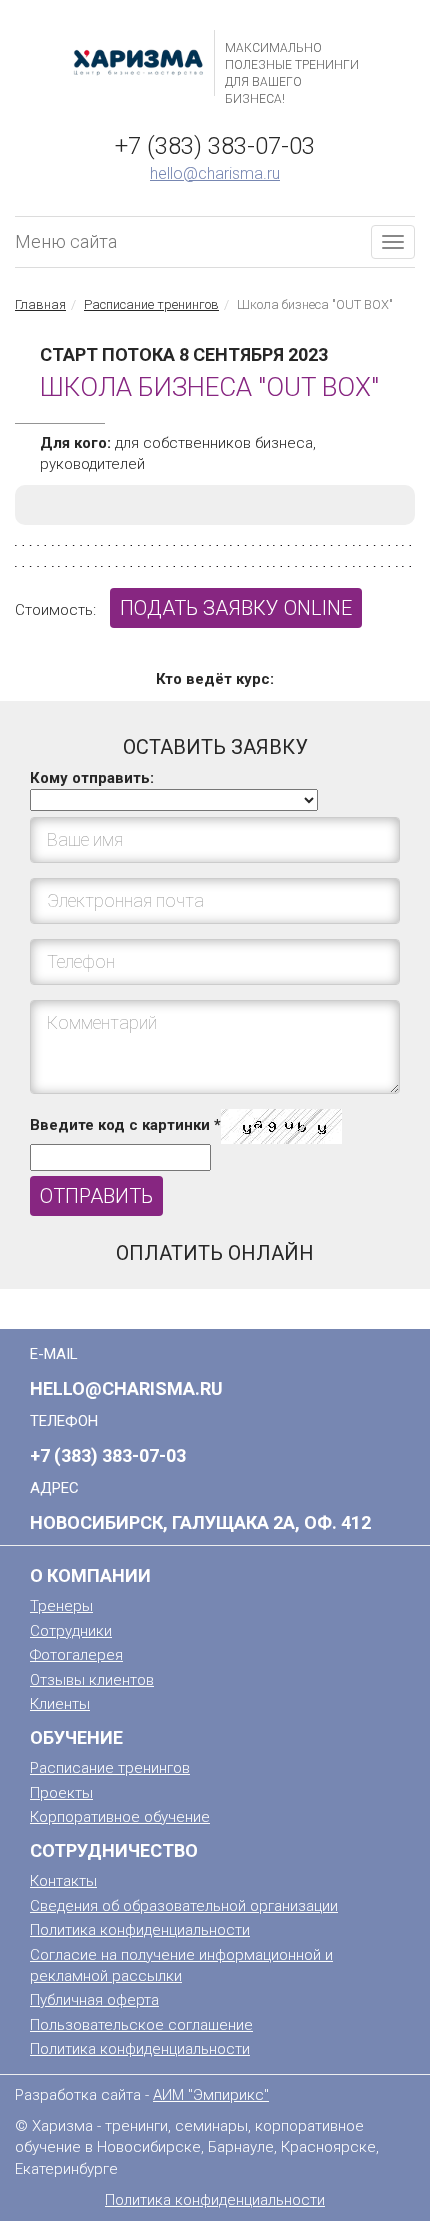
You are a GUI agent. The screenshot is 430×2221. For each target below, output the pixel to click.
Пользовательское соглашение (141, 2025)
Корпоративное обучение (120, 1817)
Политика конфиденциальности (140, 1930)
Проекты (61, 1793)
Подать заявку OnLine (236, 608)
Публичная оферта (94, 2000)
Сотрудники (71, 1631)
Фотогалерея (76, 1655)
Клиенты (60, 1704)
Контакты (63, 1881)
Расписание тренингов (151, 304)
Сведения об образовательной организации (184, 1906)
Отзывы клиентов (92, 1680)
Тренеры (61, 1606)
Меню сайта (66, 241)
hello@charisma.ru (215, 173)
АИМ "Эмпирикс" (211, 2095)
